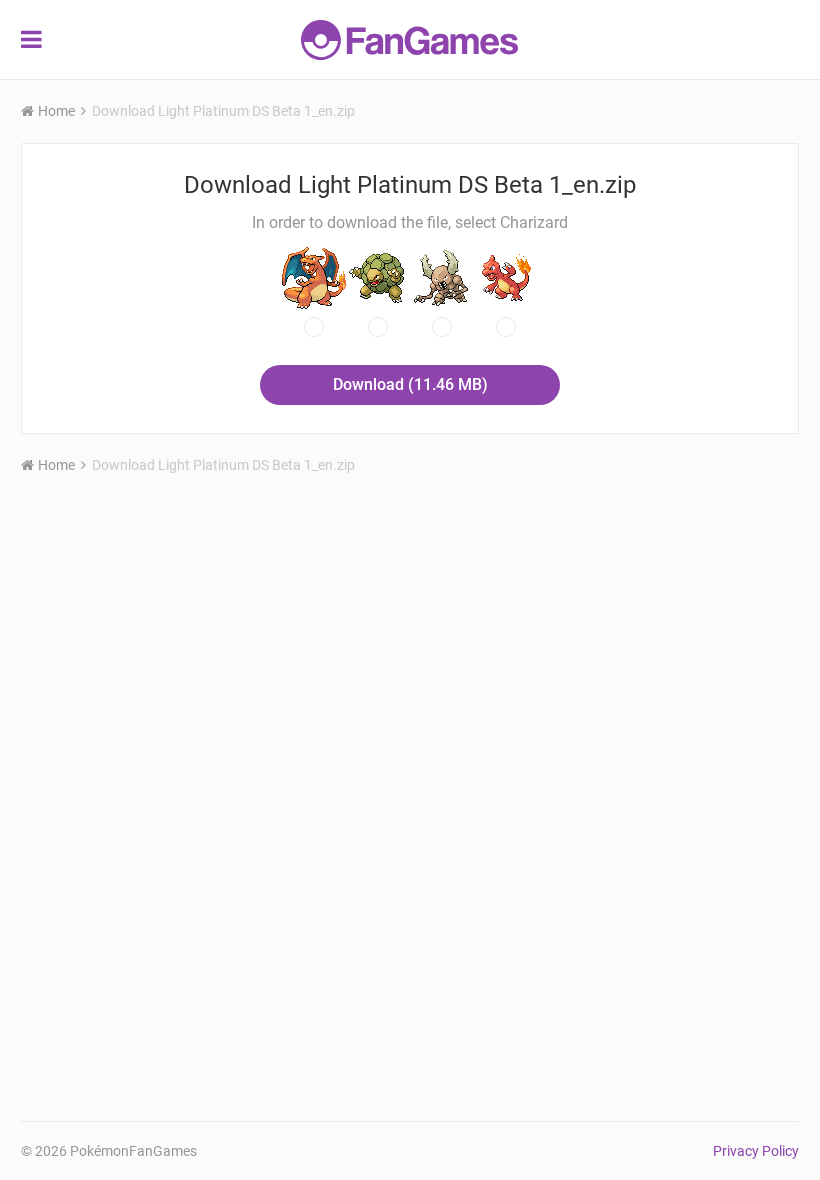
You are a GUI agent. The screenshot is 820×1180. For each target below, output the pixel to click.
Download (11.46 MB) (410, 384)
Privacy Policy (756, 1151)
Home (56, 111)
